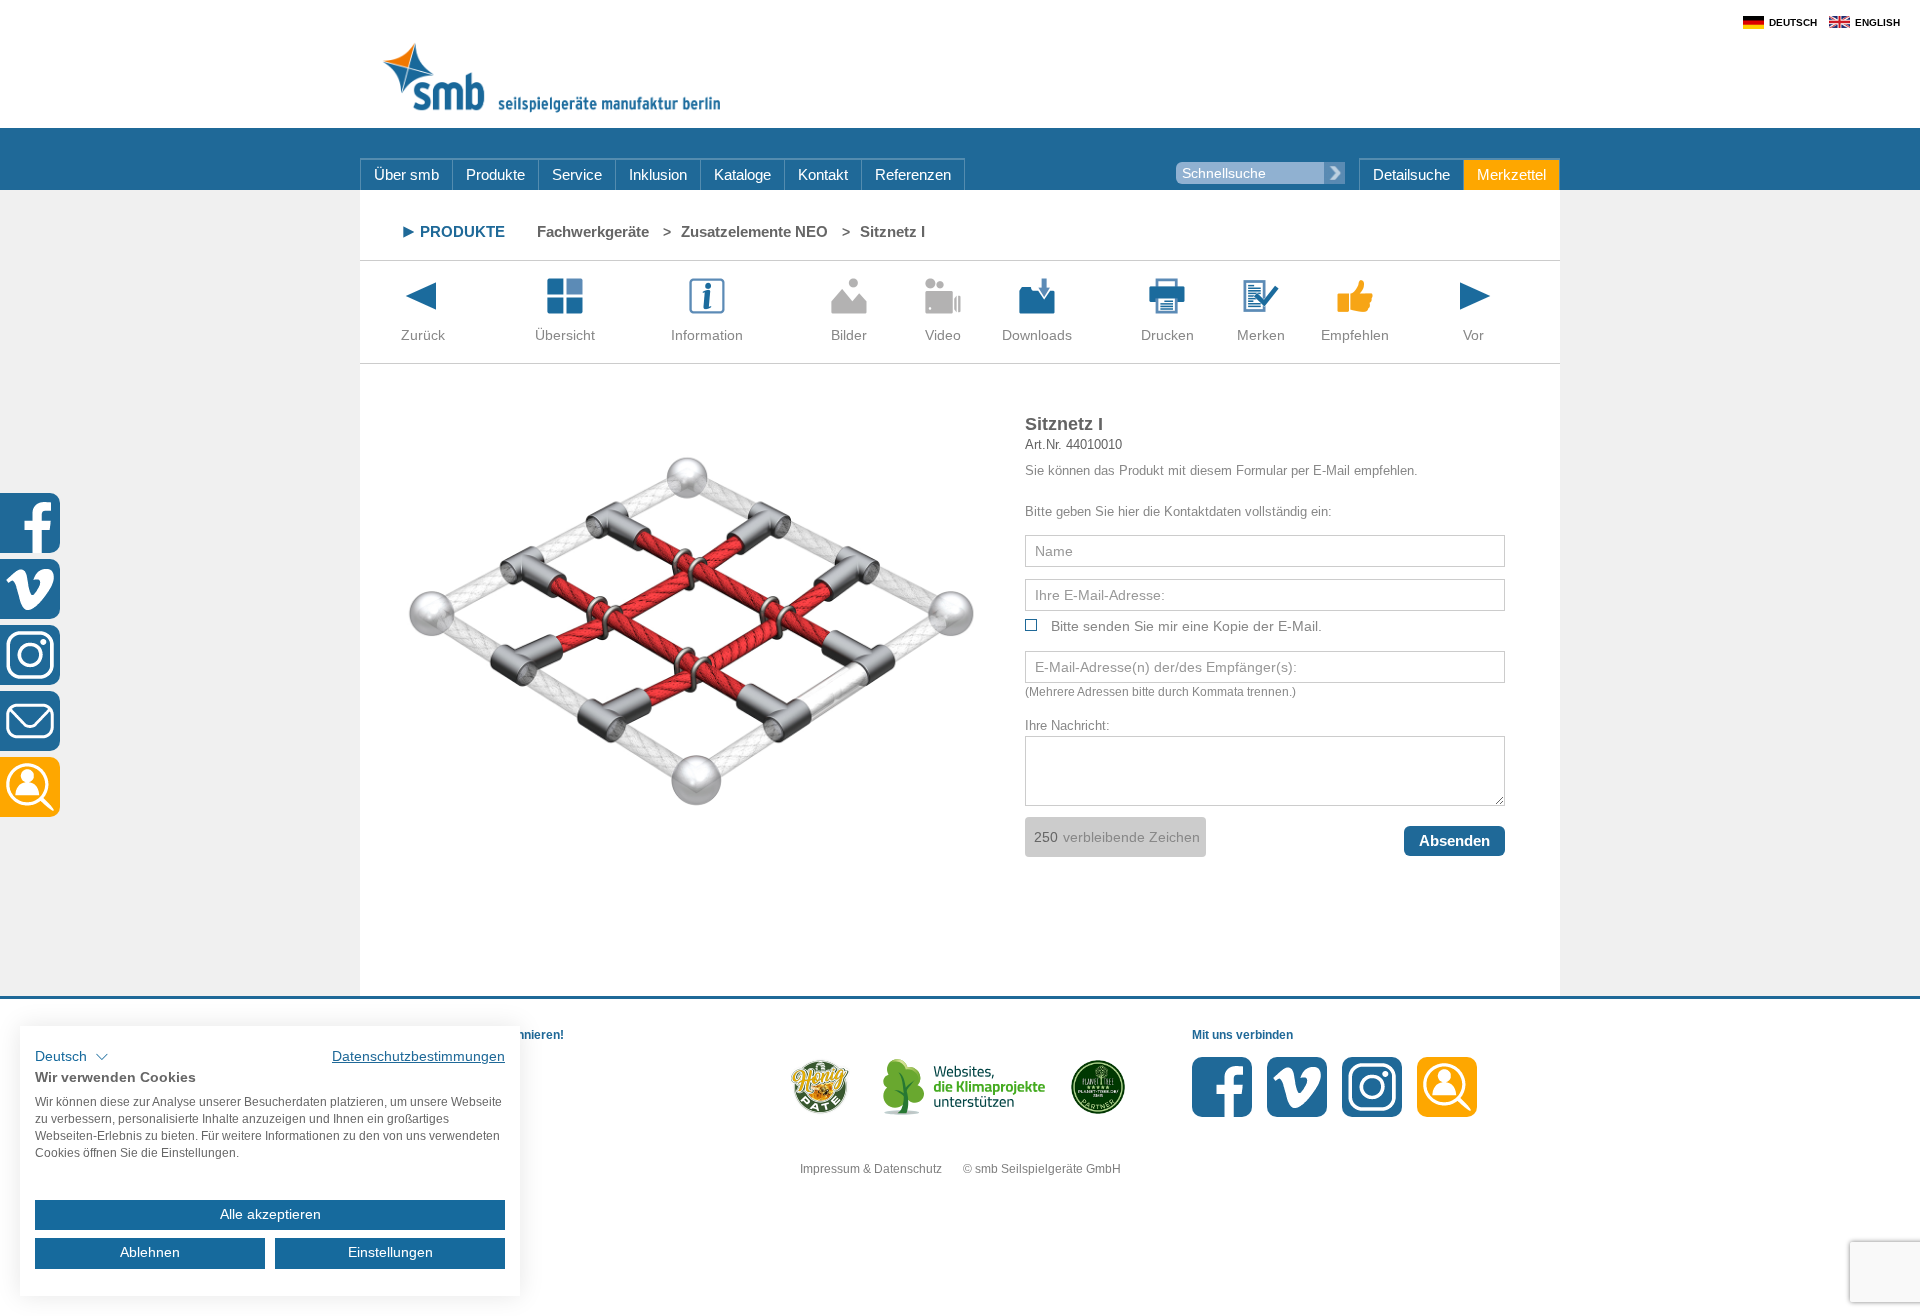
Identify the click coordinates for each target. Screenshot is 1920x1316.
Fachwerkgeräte (593, 231)
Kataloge (742, 174)
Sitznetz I (892, 231)
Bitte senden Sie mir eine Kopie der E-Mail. (1186, 626)
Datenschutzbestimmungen (418, 1056)
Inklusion (658, 174)
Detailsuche (1411, 174)
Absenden (1454, 840)
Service (577, 174)
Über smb (406, 174)
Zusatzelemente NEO (754, 231)
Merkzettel (1511, 174)
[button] (72, 1057)
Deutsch (1793, 22)
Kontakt (823, 174)
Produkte (495, 174)
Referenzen (913, 174)
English (1877, 22)
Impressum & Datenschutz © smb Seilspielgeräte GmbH (960, 1169)
